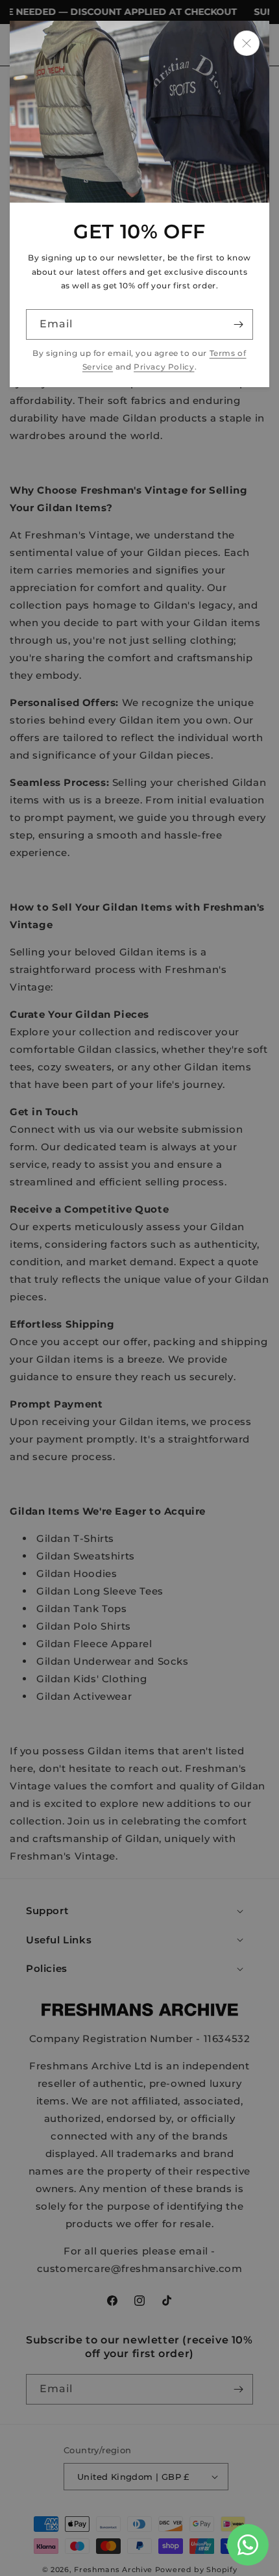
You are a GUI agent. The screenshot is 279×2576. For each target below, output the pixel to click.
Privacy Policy (164, 367)
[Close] (247, 43)
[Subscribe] (238, 324)
